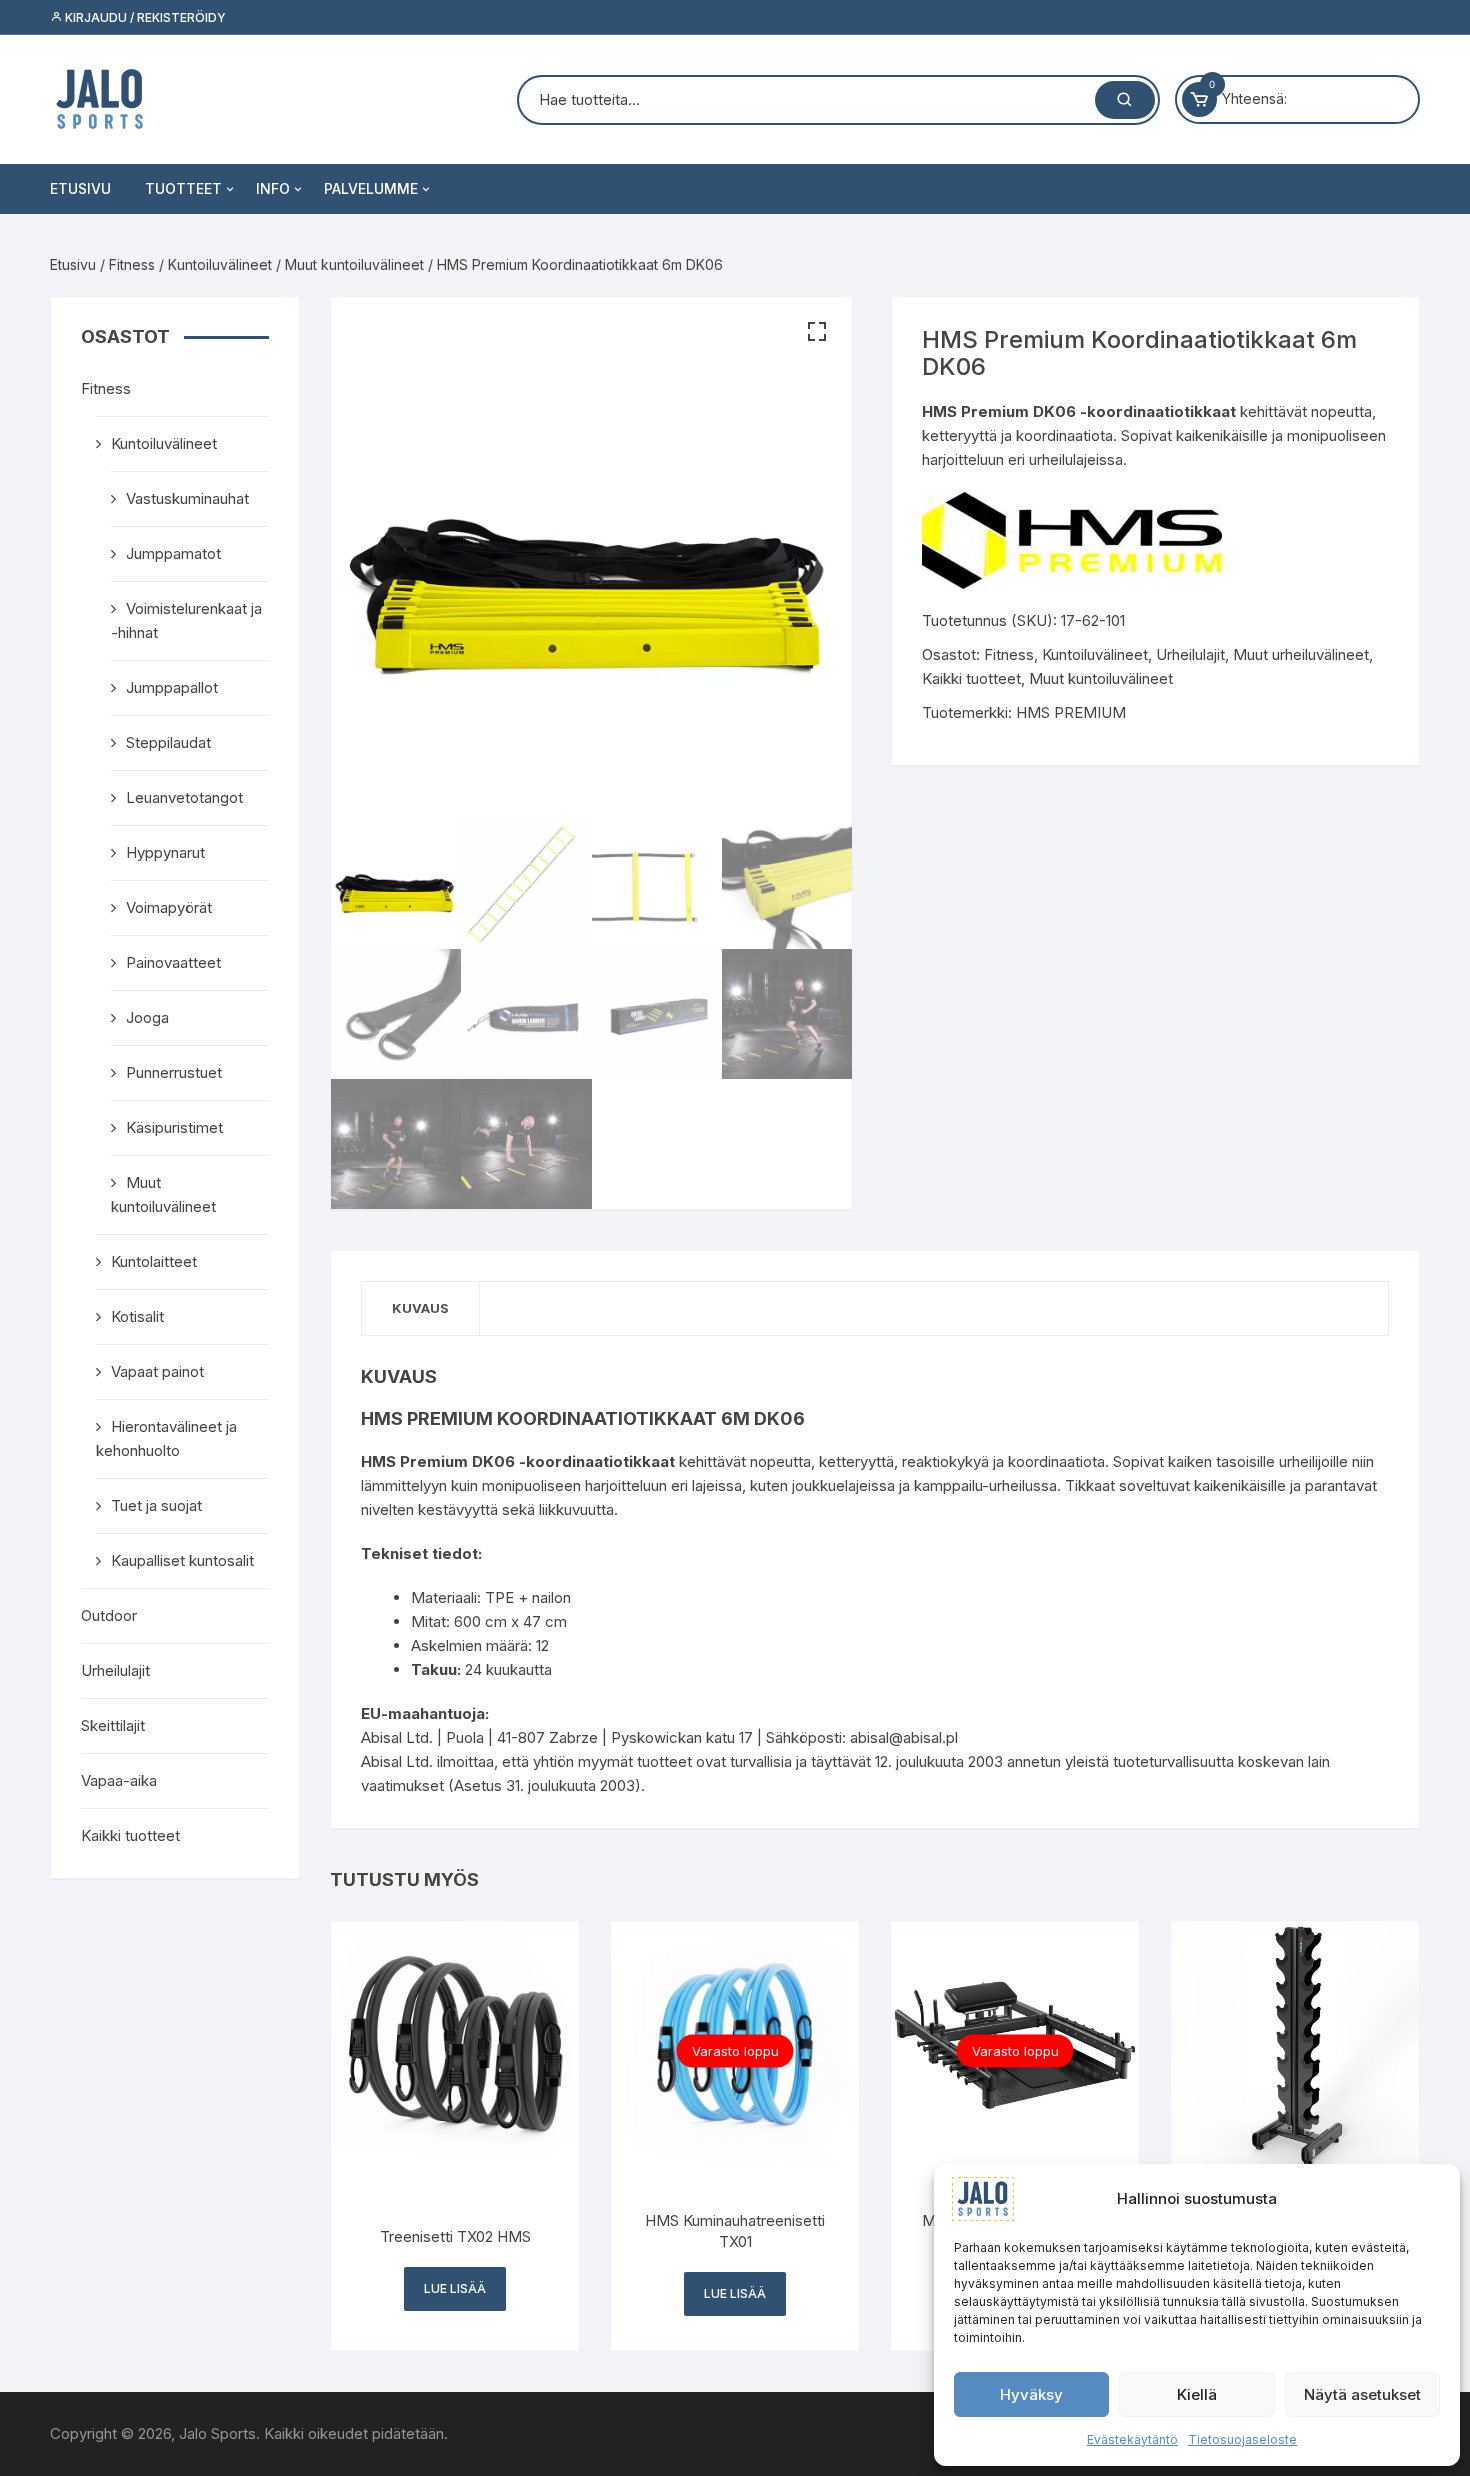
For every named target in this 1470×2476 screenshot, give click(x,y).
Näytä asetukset (1362, 2394)
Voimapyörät (169, 907)
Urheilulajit (1190, 654)
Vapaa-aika (119, 1780)
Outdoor (109, 1615)
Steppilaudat (168, 742)
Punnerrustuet (174, 1072)
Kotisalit (137, 1316)
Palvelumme (371, 188)
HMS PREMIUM (1071, 712)
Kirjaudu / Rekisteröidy (144, 17)
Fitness (132, 264)
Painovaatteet (173, 962)
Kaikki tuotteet (971, 678)
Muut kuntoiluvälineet (354, 264)
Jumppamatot (173, 553)
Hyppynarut (165, 852)
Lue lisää (455, 2288)
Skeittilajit (113, 1725)
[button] (817, 332)
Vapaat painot (157, 1371)
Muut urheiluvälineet (1301, 654)
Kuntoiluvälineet (220, 264)
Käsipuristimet (174, 1127)
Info (273, 188)
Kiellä (1197, 2394)
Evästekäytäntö (1132, 2439)
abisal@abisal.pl (904, 1737)
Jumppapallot (172, 687)
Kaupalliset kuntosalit (182, 1560)
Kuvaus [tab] (420, 1308)
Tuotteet (183, 188)
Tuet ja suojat (156, 1505)
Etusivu (80, 188)
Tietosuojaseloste (1242, 2439)
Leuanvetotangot (184, 797)
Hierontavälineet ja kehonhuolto (166, 1438)
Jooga (147, 1017)
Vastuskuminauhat (187, 498)
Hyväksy (1031, 2394)
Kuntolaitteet (154, 1261)
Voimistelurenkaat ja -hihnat (186, 620)
